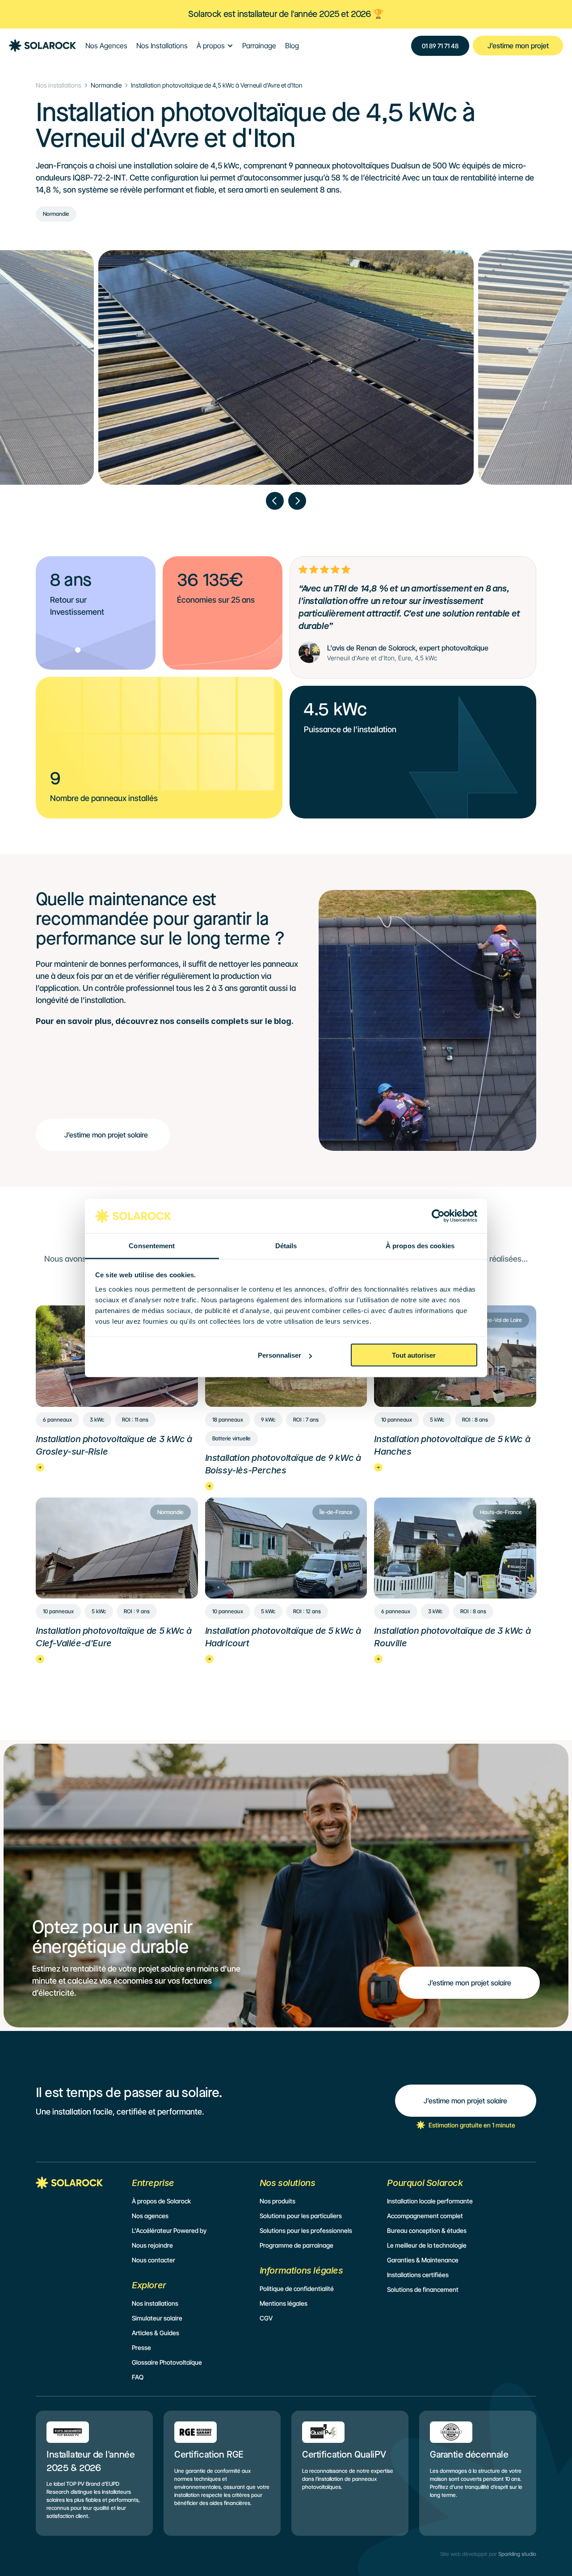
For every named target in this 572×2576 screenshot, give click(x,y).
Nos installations (59, 85)
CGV (266, 2318)
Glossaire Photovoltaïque (167, 2362)
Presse (141, 2347)
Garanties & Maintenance (423, 2260)
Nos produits (278, 2201)
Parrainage (259, 46)
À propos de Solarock (161, 2201)
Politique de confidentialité (297, 2289)
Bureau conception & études (427, 2230)
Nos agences (150, 2216)
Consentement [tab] (152, 1245)
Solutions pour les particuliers (301, 2216)
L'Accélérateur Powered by (169, 2230)
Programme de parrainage (297, 2245)
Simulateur (147, 2318)
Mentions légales (284, 2303)
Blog (292, 46)
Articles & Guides (156, 2333)
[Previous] (275, 501)
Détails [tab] (286, 1245)
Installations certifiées (418, 2275)
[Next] (297, 501)
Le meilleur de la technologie (427, 2245)
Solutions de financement (423, 2289)
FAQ (138, 2377)
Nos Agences (106, 46)
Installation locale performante (430, 2201)
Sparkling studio (517, 2554)
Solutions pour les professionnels (306, 2230)
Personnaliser (280, 1355)
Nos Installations (162, 46)
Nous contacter (154, 2260)
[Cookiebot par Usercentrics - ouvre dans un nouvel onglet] (438, 1216)
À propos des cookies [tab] (420, 1245)
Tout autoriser (414, 1355)
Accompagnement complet (425, 2216)
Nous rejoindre (152, 2245)
